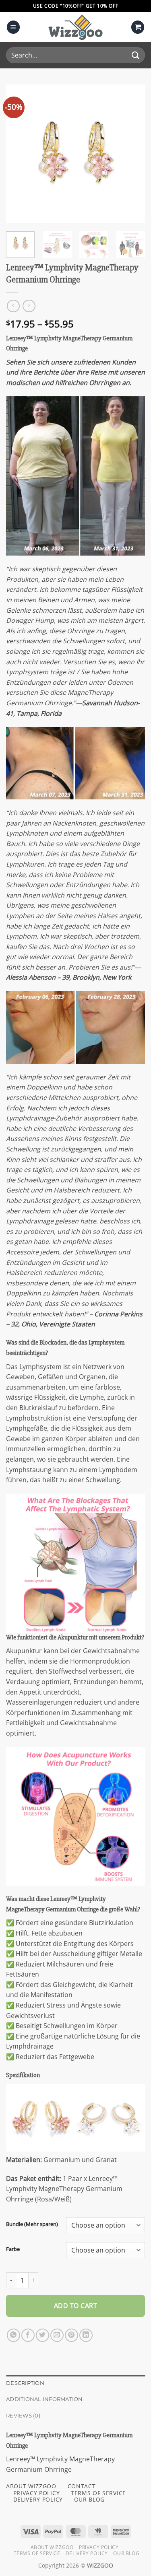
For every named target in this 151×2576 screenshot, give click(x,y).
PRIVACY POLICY (37, 2493)
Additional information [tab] (44, 2399)
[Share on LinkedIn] (86, 2335)
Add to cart (75, 2306)
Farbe (13, 2249)
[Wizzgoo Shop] (76, 27)
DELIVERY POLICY (38, 2499)
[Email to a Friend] (57, 2335)
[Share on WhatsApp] (13, 2335)
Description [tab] (25, 2383)
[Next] (132, 154)
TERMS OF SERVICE (98, 2493)
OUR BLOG (89, 2499)
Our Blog (126, 2553)
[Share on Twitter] (42, 2335)
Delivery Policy (87, 2553)
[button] (13, 27)
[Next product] (13, 306)
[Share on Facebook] (28, 2335)
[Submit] (135, 55)
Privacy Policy (99, 2547)
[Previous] (19, 154)
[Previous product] (29, 306)
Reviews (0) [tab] (23, 2416)
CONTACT (82, 2486)
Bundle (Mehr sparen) (32, 2224)
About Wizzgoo (52, 2547)
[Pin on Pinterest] (71, 2335)
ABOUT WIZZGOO (31, 2486)
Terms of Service (37, 2553)
